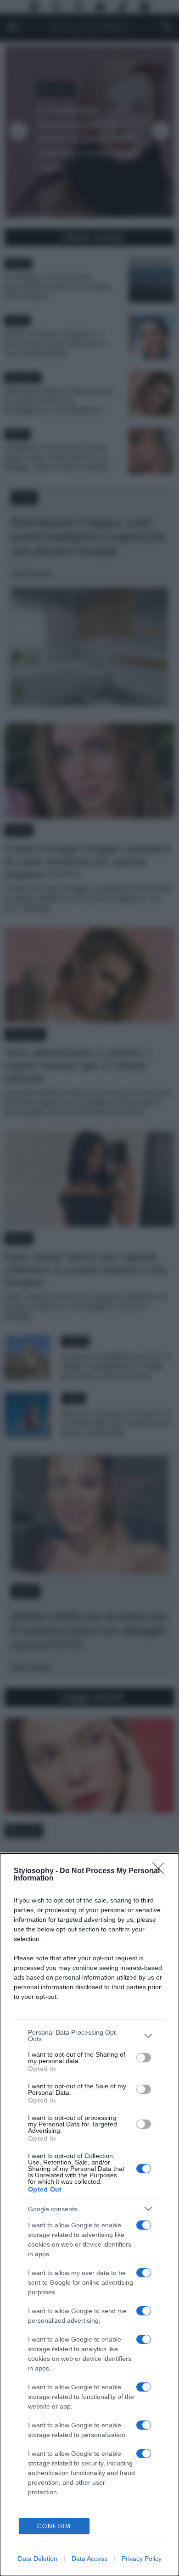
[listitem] (89, 2036)
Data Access (89, 2559)
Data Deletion (38, 2559)
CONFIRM (54, 2526)
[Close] (161, 1871)
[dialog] (89, 2215)
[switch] (144, 2058)
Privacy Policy (142, 2559)
